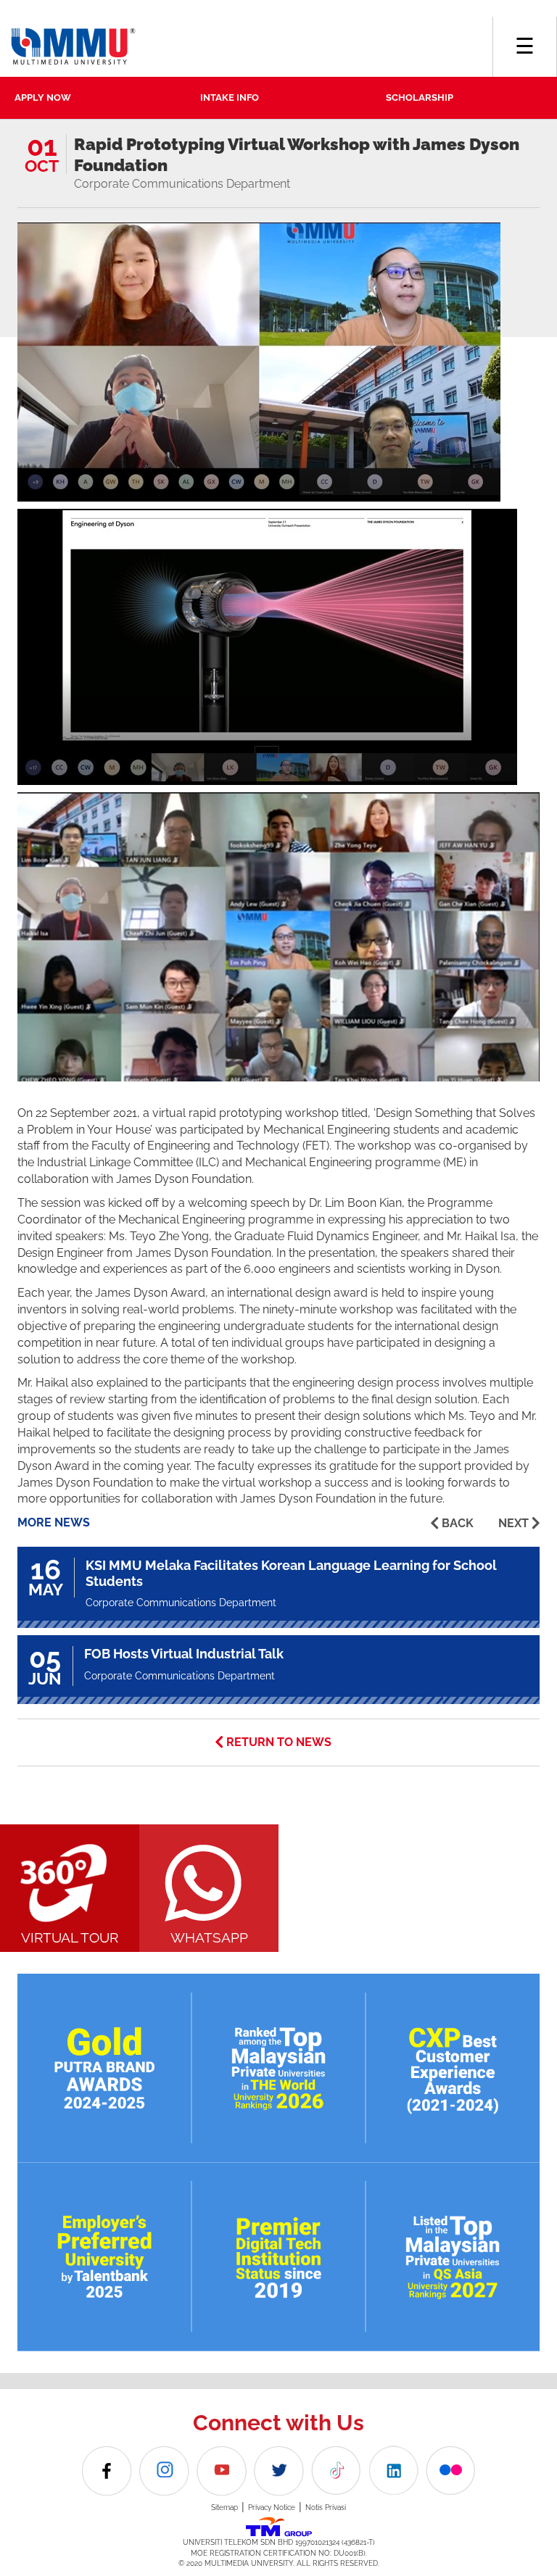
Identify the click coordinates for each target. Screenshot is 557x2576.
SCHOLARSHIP (420, 97)
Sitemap (224, 2508)
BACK (458, 1523)
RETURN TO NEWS (279, 1742)
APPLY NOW (43, 97)
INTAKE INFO (230, 97)
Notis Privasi (326, 2508)
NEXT (513, 1523)
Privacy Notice (272, 2508)
